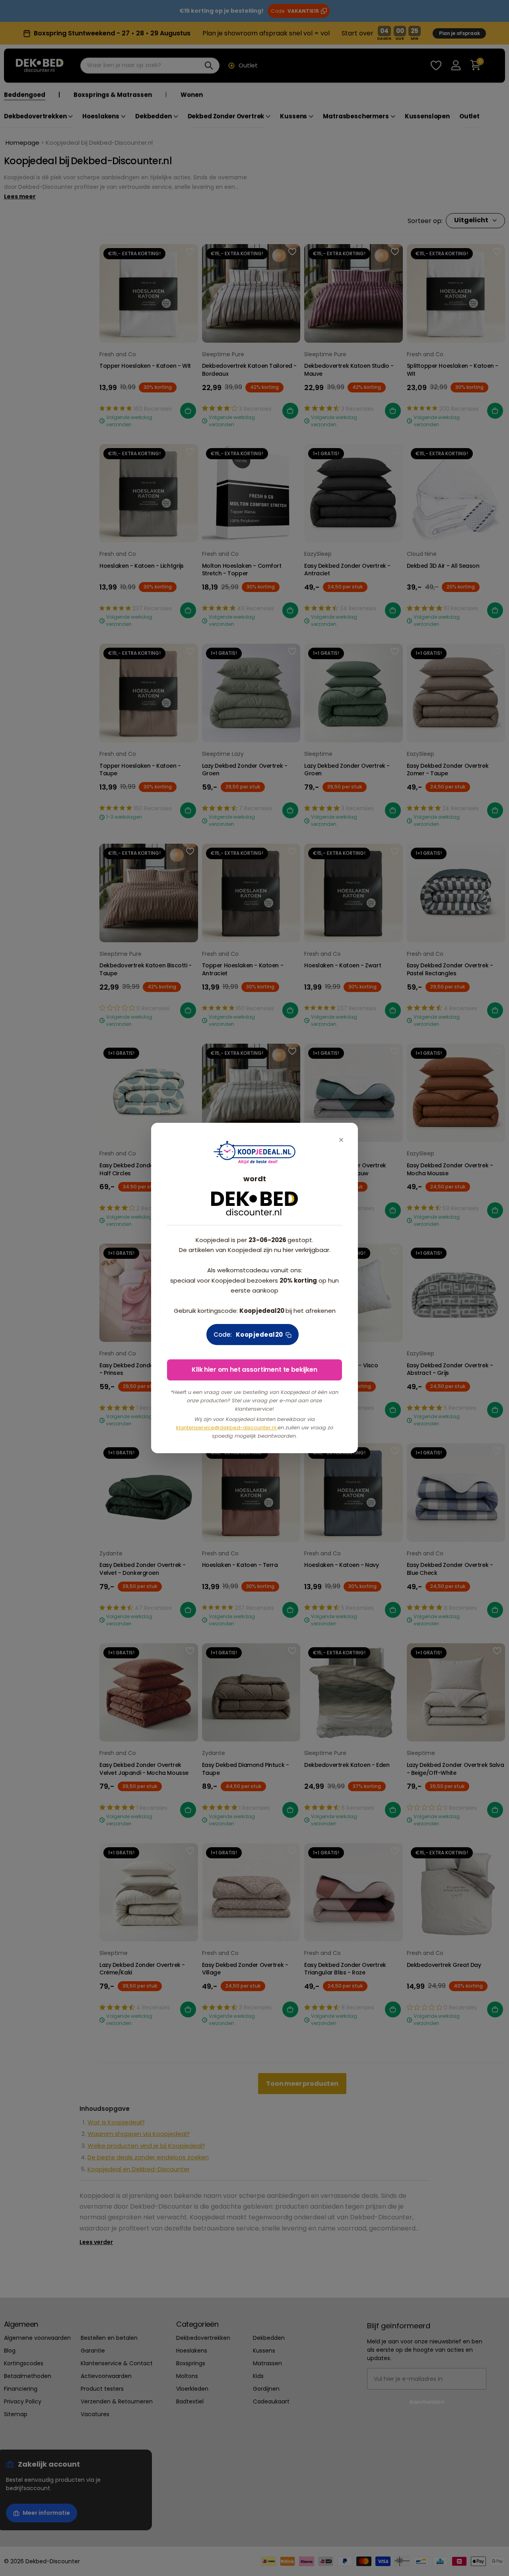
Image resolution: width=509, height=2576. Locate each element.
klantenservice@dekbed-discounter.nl (227, 1428)
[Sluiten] (341, 1140)
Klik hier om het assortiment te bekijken (254, 1370)
